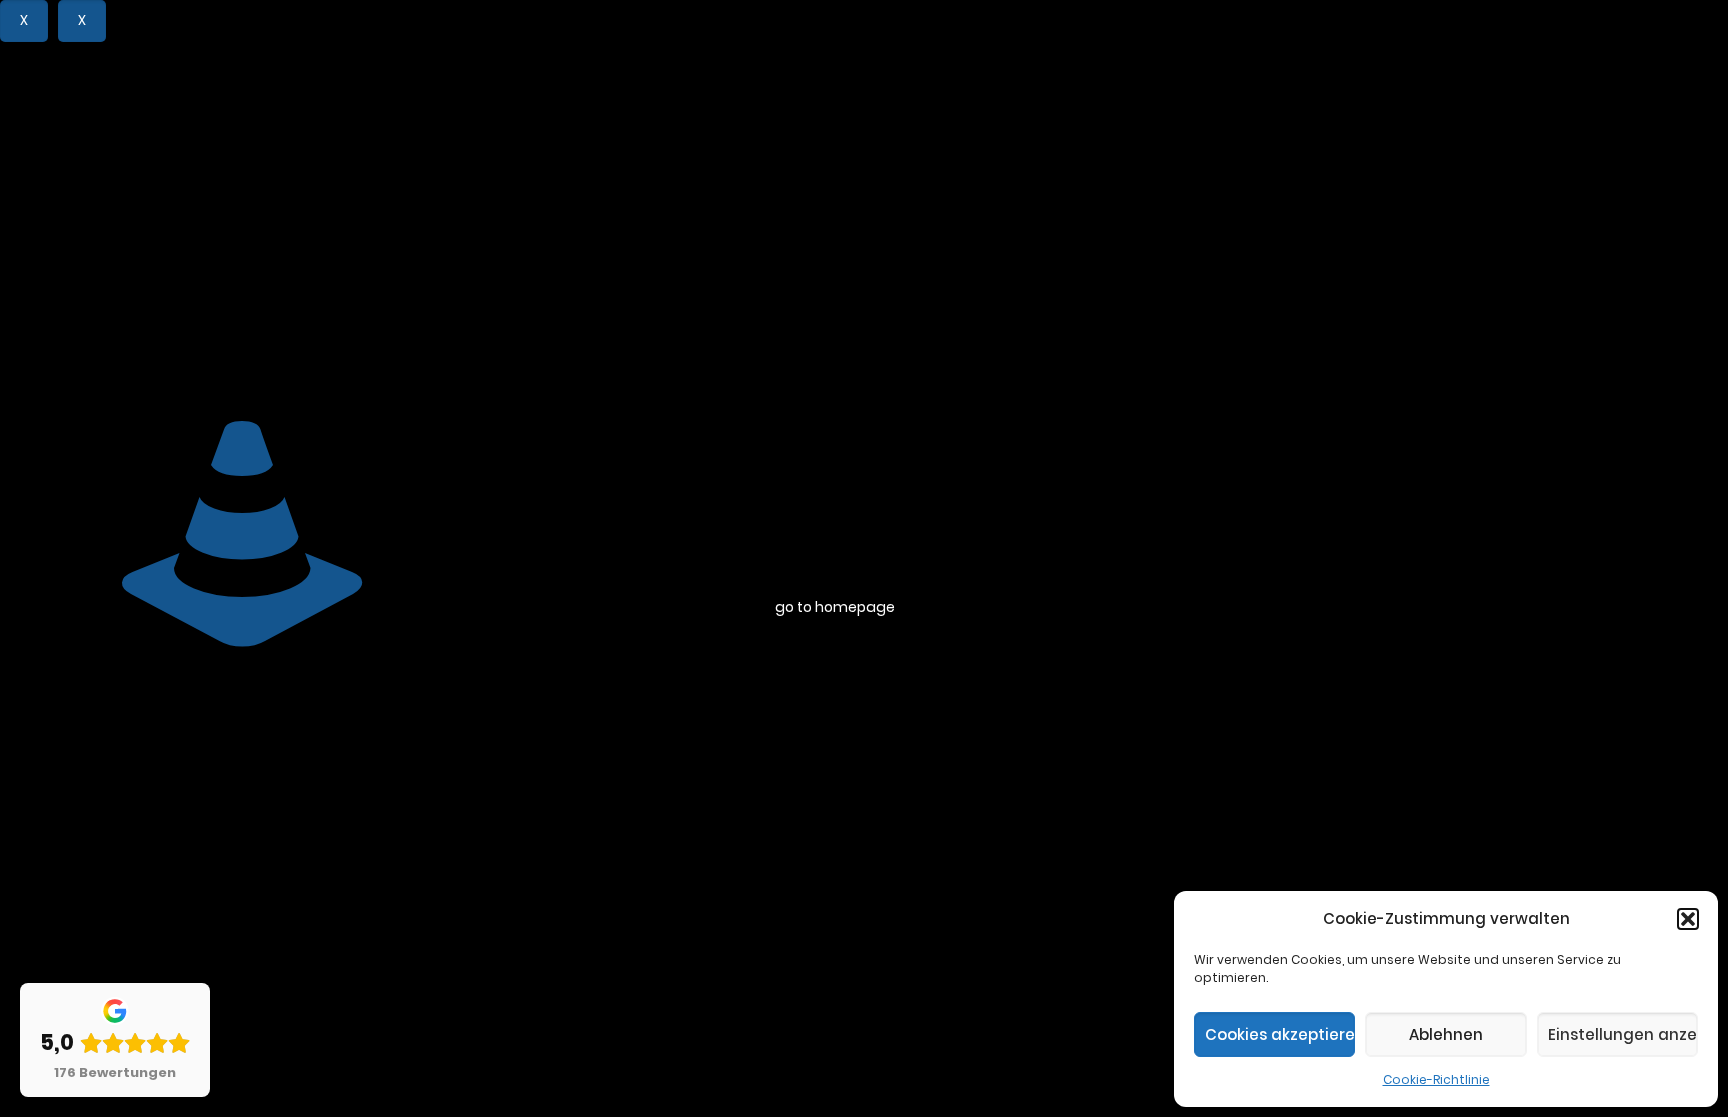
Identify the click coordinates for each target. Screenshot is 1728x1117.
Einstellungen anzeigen (1623, 1034)
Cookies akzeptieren (1280, 1034)
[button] (1688, 919)
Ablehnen (1446, 1034)
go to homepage (835, 607)
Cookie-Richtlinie (1436, 1079)
